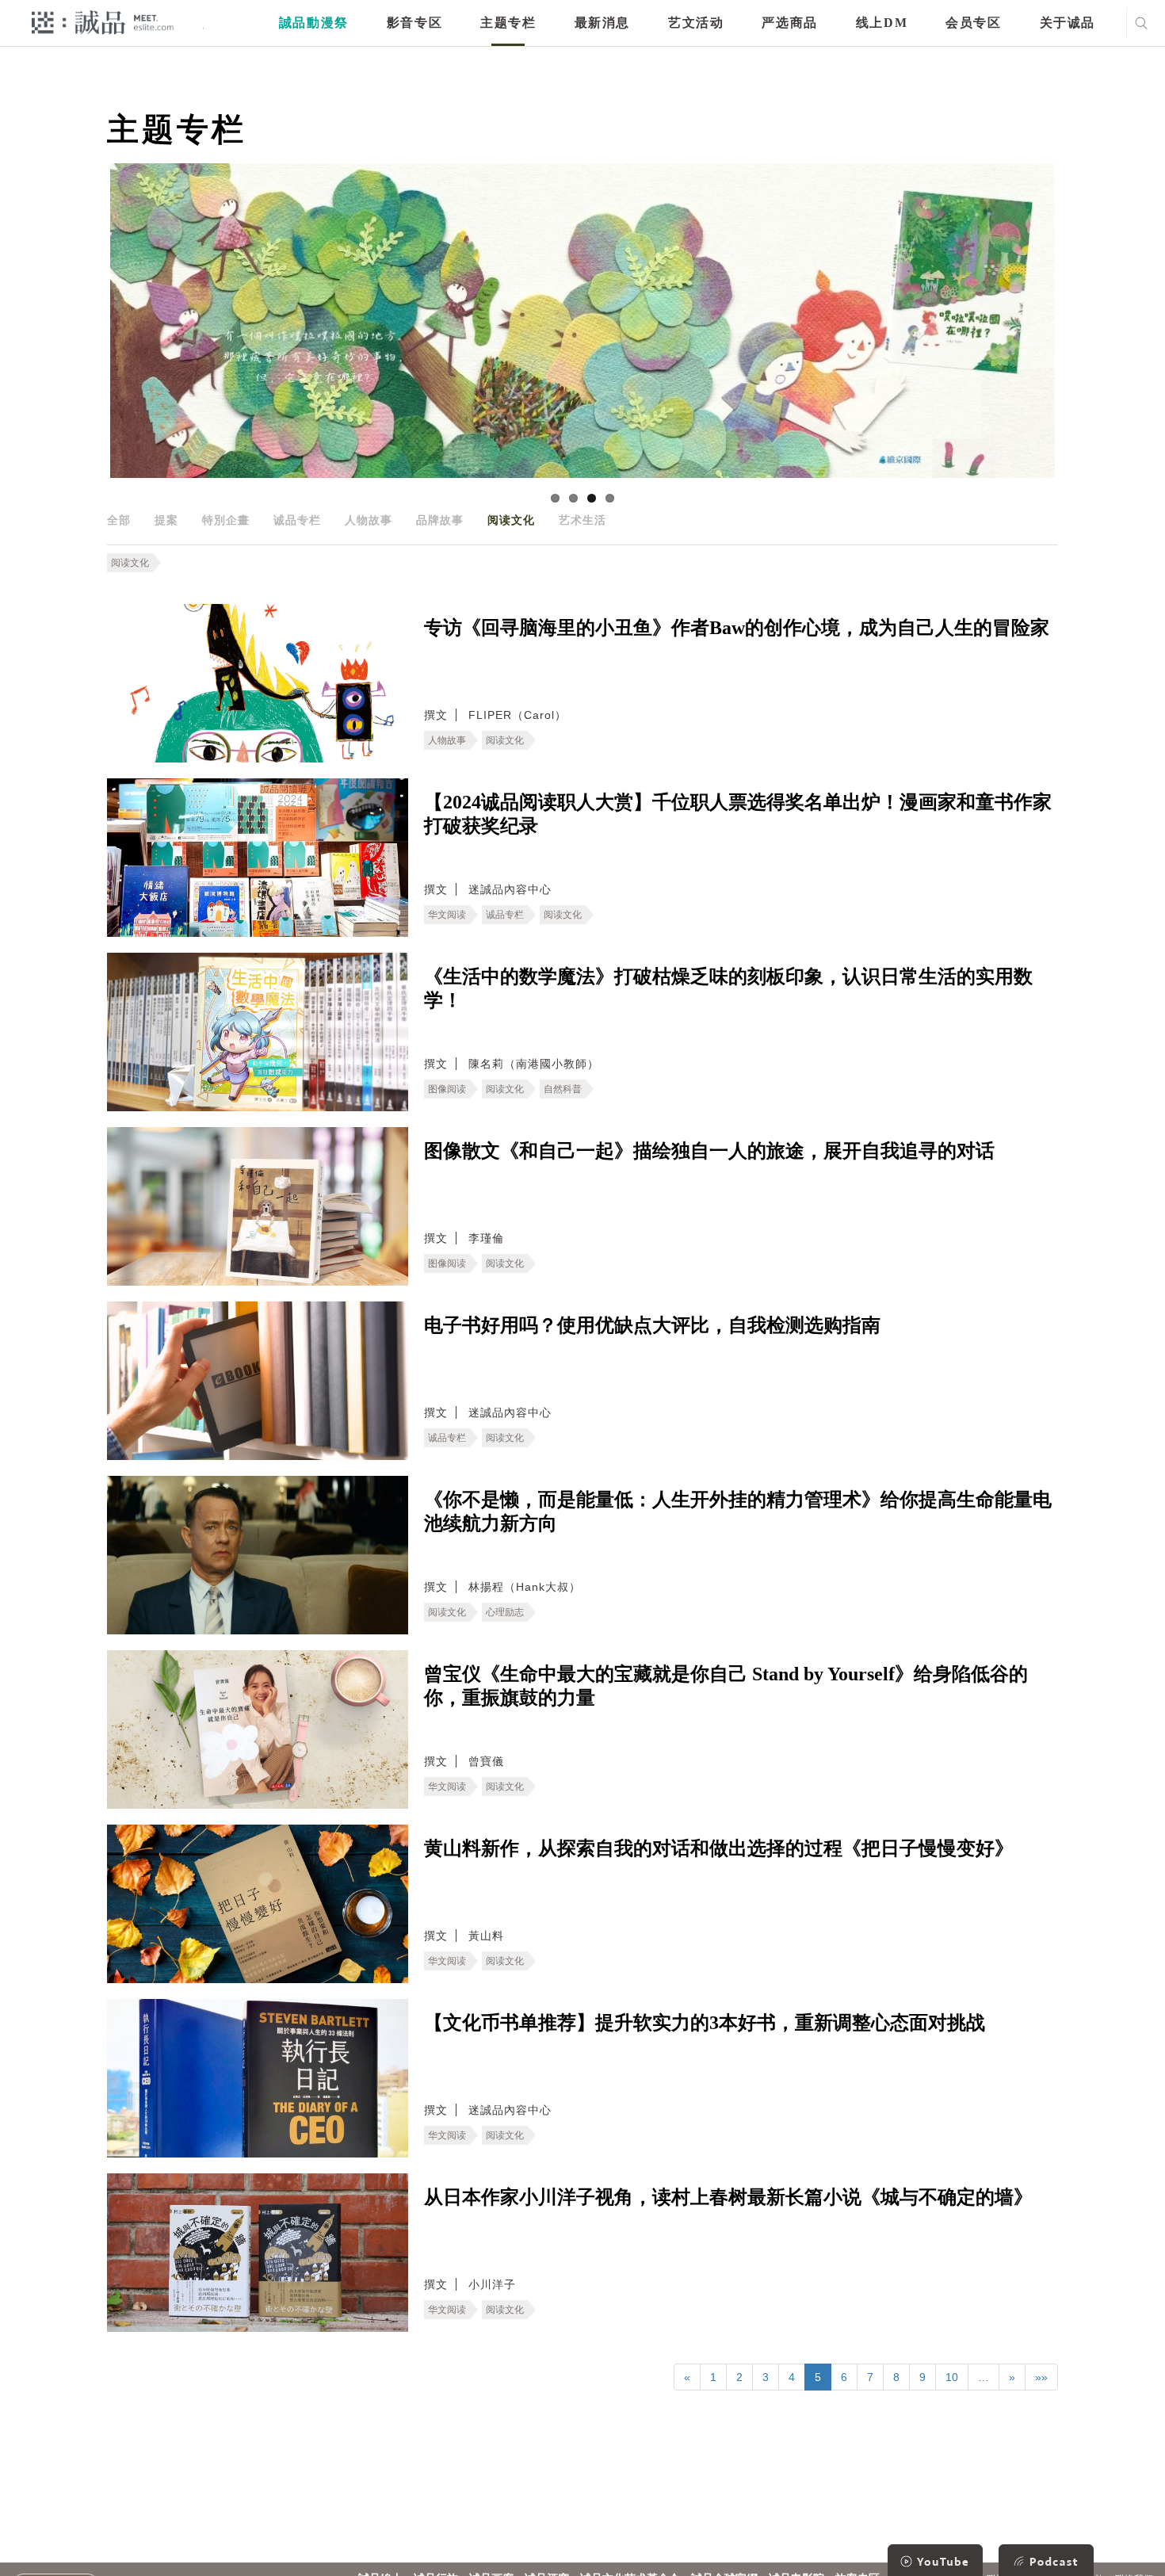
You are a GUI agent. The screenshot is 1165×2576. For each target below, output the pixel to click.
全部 (119, 520)
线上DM (882, 23)
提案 (166, 520)
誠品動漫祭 (314, 23)
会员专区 (973, 23)
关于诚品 (1068, 23)
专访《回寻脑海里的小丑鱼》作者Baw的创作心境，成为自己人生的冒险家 (737, 628)
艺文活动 (696, 23)
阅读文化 (511, 520)
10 (952, 2377)
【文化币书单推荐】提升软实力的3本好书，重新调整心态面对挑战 (705, 2023)
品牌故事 (440, 520)
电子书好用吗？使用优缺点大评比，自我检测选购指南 (652, 1325)
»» (1041, 2377)
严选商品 (789, 23)
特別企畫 (226, 520)
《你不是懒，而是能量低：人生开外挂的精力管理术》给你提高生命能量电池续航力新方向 (738, 1512)
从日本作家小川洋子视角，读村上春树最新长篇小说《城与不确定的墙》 (728, 2197)
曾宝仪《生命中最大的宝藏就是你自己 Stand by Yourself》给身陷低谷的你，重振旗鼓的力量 (726, 1686)
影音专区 (414, 23)
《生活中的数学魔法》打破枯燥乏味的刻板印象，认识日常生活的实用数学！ (728, 988)
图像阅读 (447, 1089)
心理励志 (505, 1612)
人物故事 (369, 520)
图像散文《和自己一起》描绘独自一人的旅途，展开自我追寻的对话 (709, 1151)
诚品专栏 (297, 520)
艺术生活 (582, 520)
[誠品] (103, 22)
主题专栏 (508, 23)
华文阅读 (447, 915)
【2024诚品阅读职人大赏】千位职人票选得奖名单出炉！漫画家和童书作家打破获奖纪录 (738, 814)
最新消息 (602, 23)
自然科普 (563, 1089)
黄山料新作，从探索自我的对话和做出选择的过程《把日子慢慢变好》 (719, 1848)
